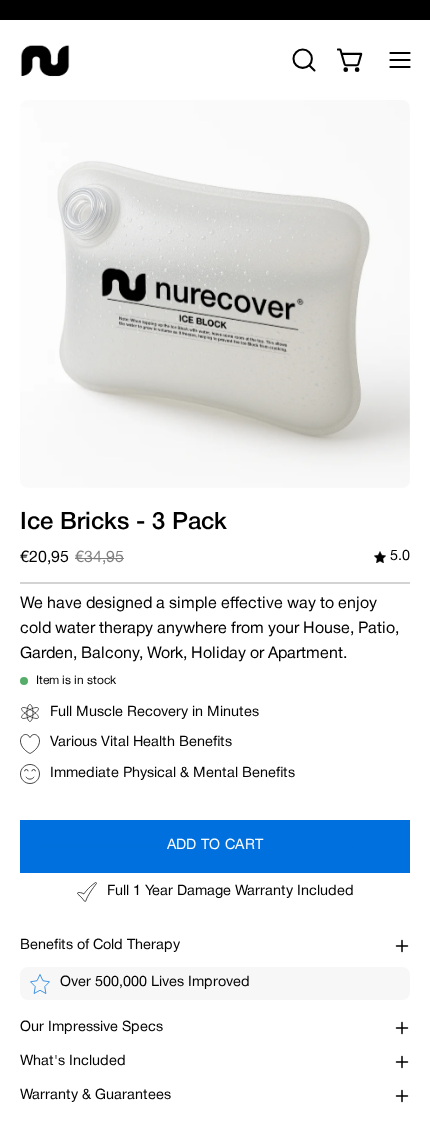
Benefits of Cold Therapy (100, 945)
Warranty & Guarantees (95, 1095)
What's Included (73, 1061)
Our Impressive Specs (91, 1027)
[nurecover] (45, 60)
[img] (392, 557)
